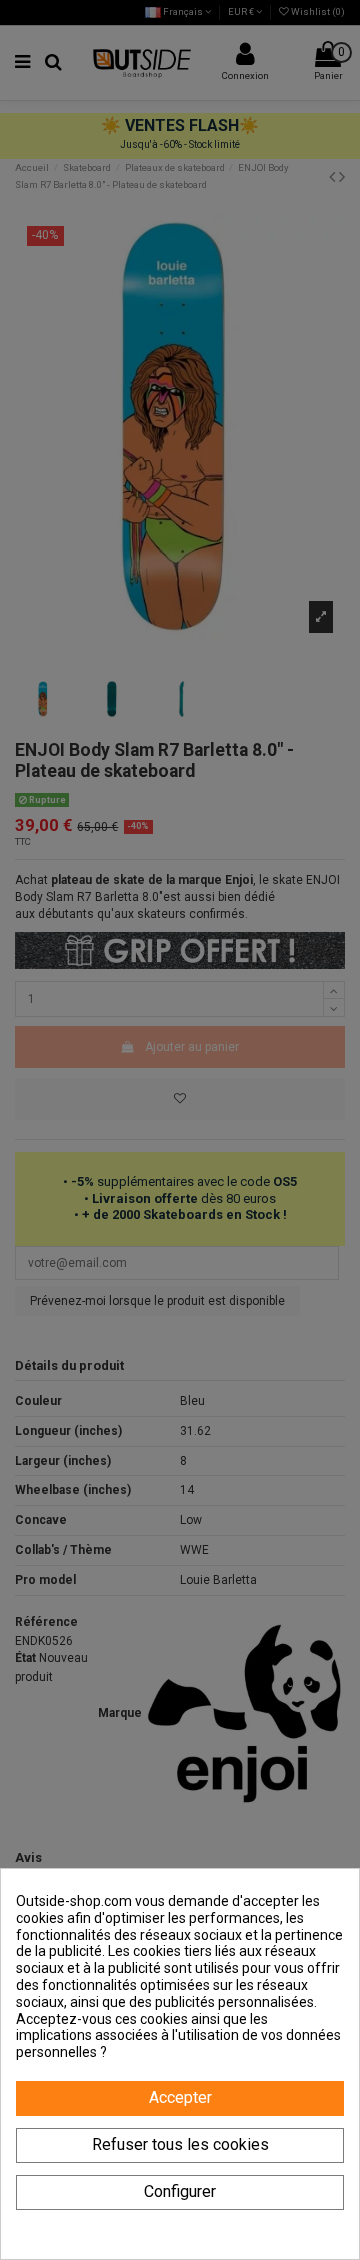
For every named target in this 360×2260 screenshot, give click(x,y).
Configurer (180, 2191)
